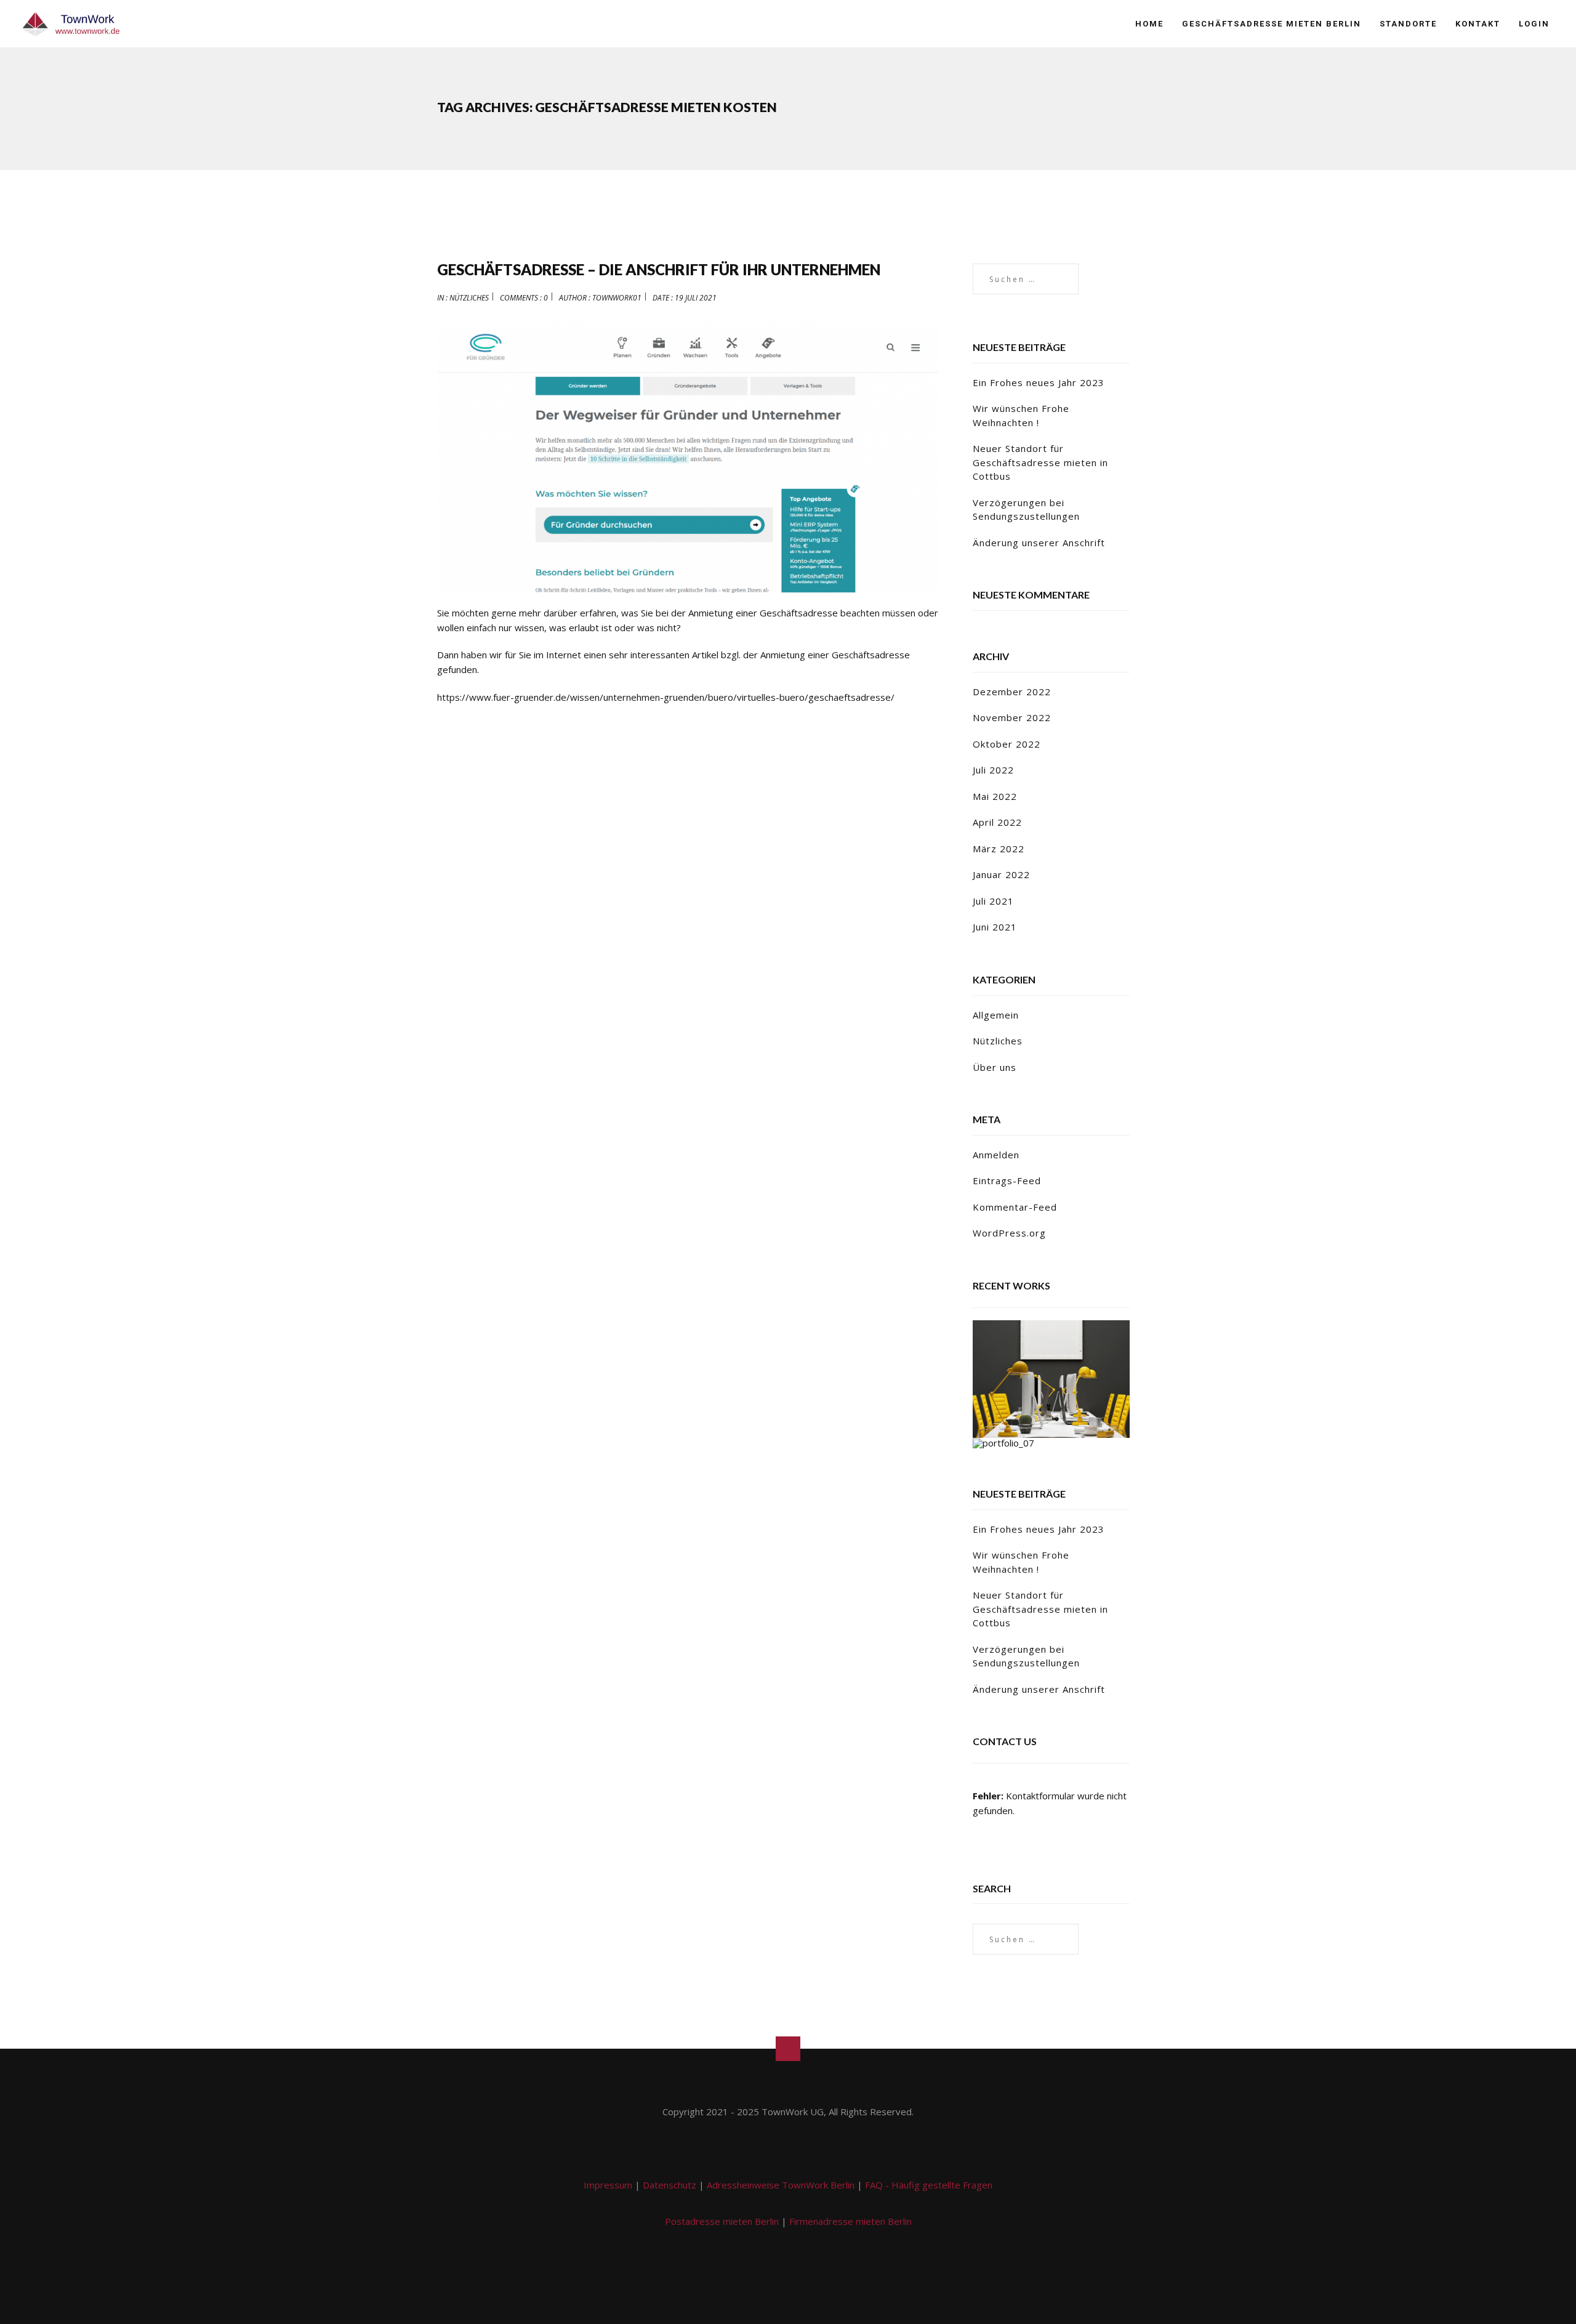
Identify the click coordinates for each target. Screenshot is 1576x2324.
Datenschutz (669, 2185)
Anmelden (996, 1155)
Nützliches (469, 298)
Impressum (608, 2185)
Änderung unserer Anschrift (1039, 543)
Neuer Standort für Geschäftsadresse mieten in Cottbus (1040, 462)
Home (1149, 24)
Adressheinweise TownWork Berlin (781, 2185)
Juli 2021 (993, 901)
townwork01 (617, 298)
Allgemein (996, 1015)
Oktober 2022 (1007, 744)
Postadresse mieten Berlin (722, 2221)
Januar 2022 (1001, 874)
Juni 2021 (995, 927)
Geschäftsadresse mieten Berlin (1272, 24)
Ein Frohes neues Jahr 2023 (1039, 382)
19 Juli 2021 (696, 298)
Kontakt (1478, 24)
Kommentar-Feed (1015, 1207)
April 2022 (997, 822)
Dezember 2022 (1012, 692)
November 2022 (1012, 717)
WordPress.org (1009, 1233)
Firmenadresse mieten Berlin (850, 2221)
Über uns (995, 1067)
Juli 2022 (993, 770)
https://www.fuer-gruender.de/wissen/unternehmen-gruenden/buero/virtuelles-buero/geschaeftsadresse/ (666, 697)
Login (1534, 24)
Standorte (1408, 24)
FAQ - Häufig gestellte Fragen (929, 2185)
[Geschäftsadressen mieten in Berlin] (71, 24)
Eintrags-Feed (1007, 1180)
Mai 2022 (995, 796)
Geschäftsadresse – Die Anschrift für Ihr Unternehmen (659, 269)
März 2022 (999, 849)
